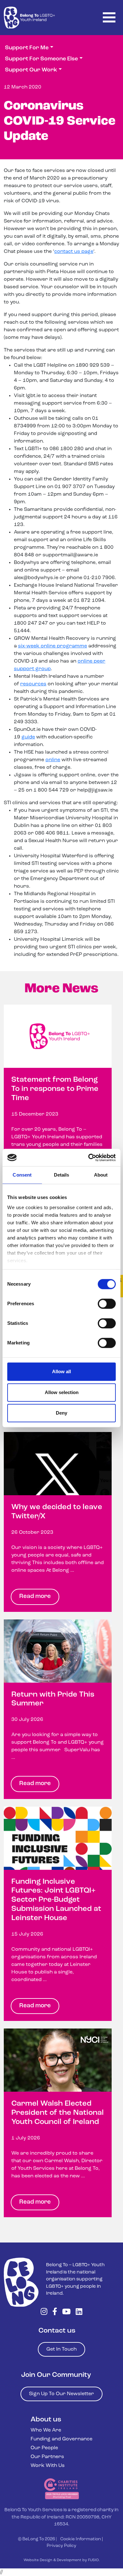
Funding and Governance (61, 2439)
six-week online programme (53, 646)
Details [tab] (62, 1175)
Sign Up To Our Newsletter (61, 2394)
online (53, 760)
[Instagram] (44, 2312)
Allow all (61, 1371)
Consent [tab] (22, 1175)
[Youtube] (66, 2312)
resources (33, 684)
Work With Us (48, 2466)
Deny (61, 1413)
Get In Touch (61, 2349)
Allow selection (62, 1392)
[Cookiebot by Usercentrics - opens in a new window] (88, 1158)
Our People (44, 2448)
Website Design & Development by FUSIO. (62, 2560)
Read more (35, 1597)
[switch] (107, 1304)
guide (28, 737)
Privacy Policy (61, 2546)
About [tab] (101, 1175)
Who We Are (46, 2430)
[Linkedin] (79, 2312)
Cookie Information (81, 2539)
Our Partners (47, 2457)
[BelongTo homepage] (21, 2282)
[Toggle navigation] (109, 18)
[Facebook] (55, 2312)
